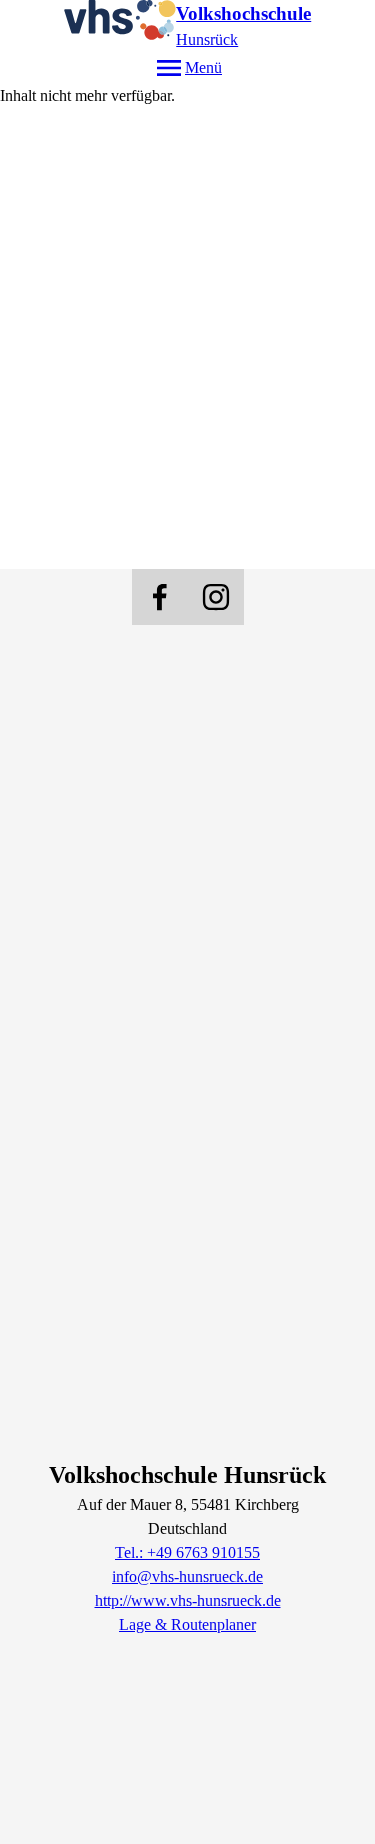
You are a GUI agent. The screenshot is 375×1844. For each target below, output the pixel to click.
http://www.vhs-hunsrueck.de (188, 1600)
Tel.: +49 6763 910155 (187, 1552)
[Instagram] (216, 597)
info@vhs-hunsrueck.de (187, 1576)
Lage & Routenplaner (187, 1624)
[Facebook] (160, 597)
